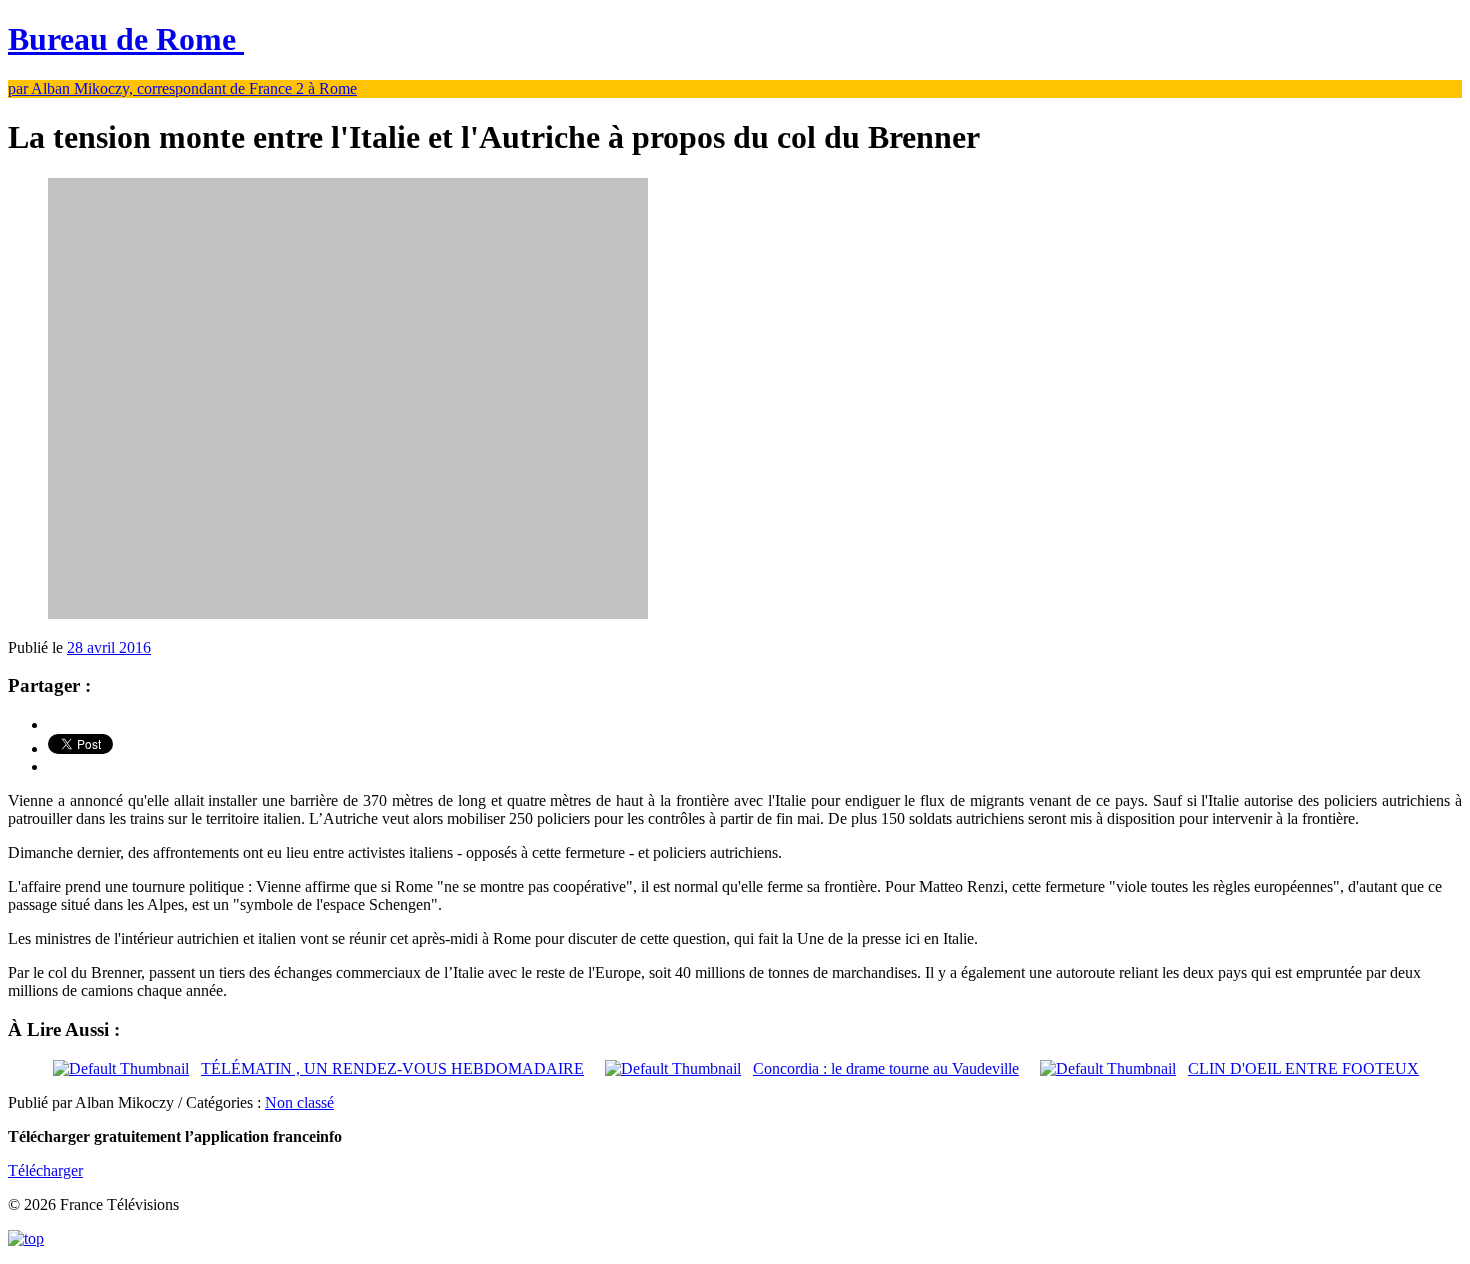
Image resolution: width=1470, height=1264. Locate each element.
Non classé (299, 1102)
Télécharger (45, 1170)
